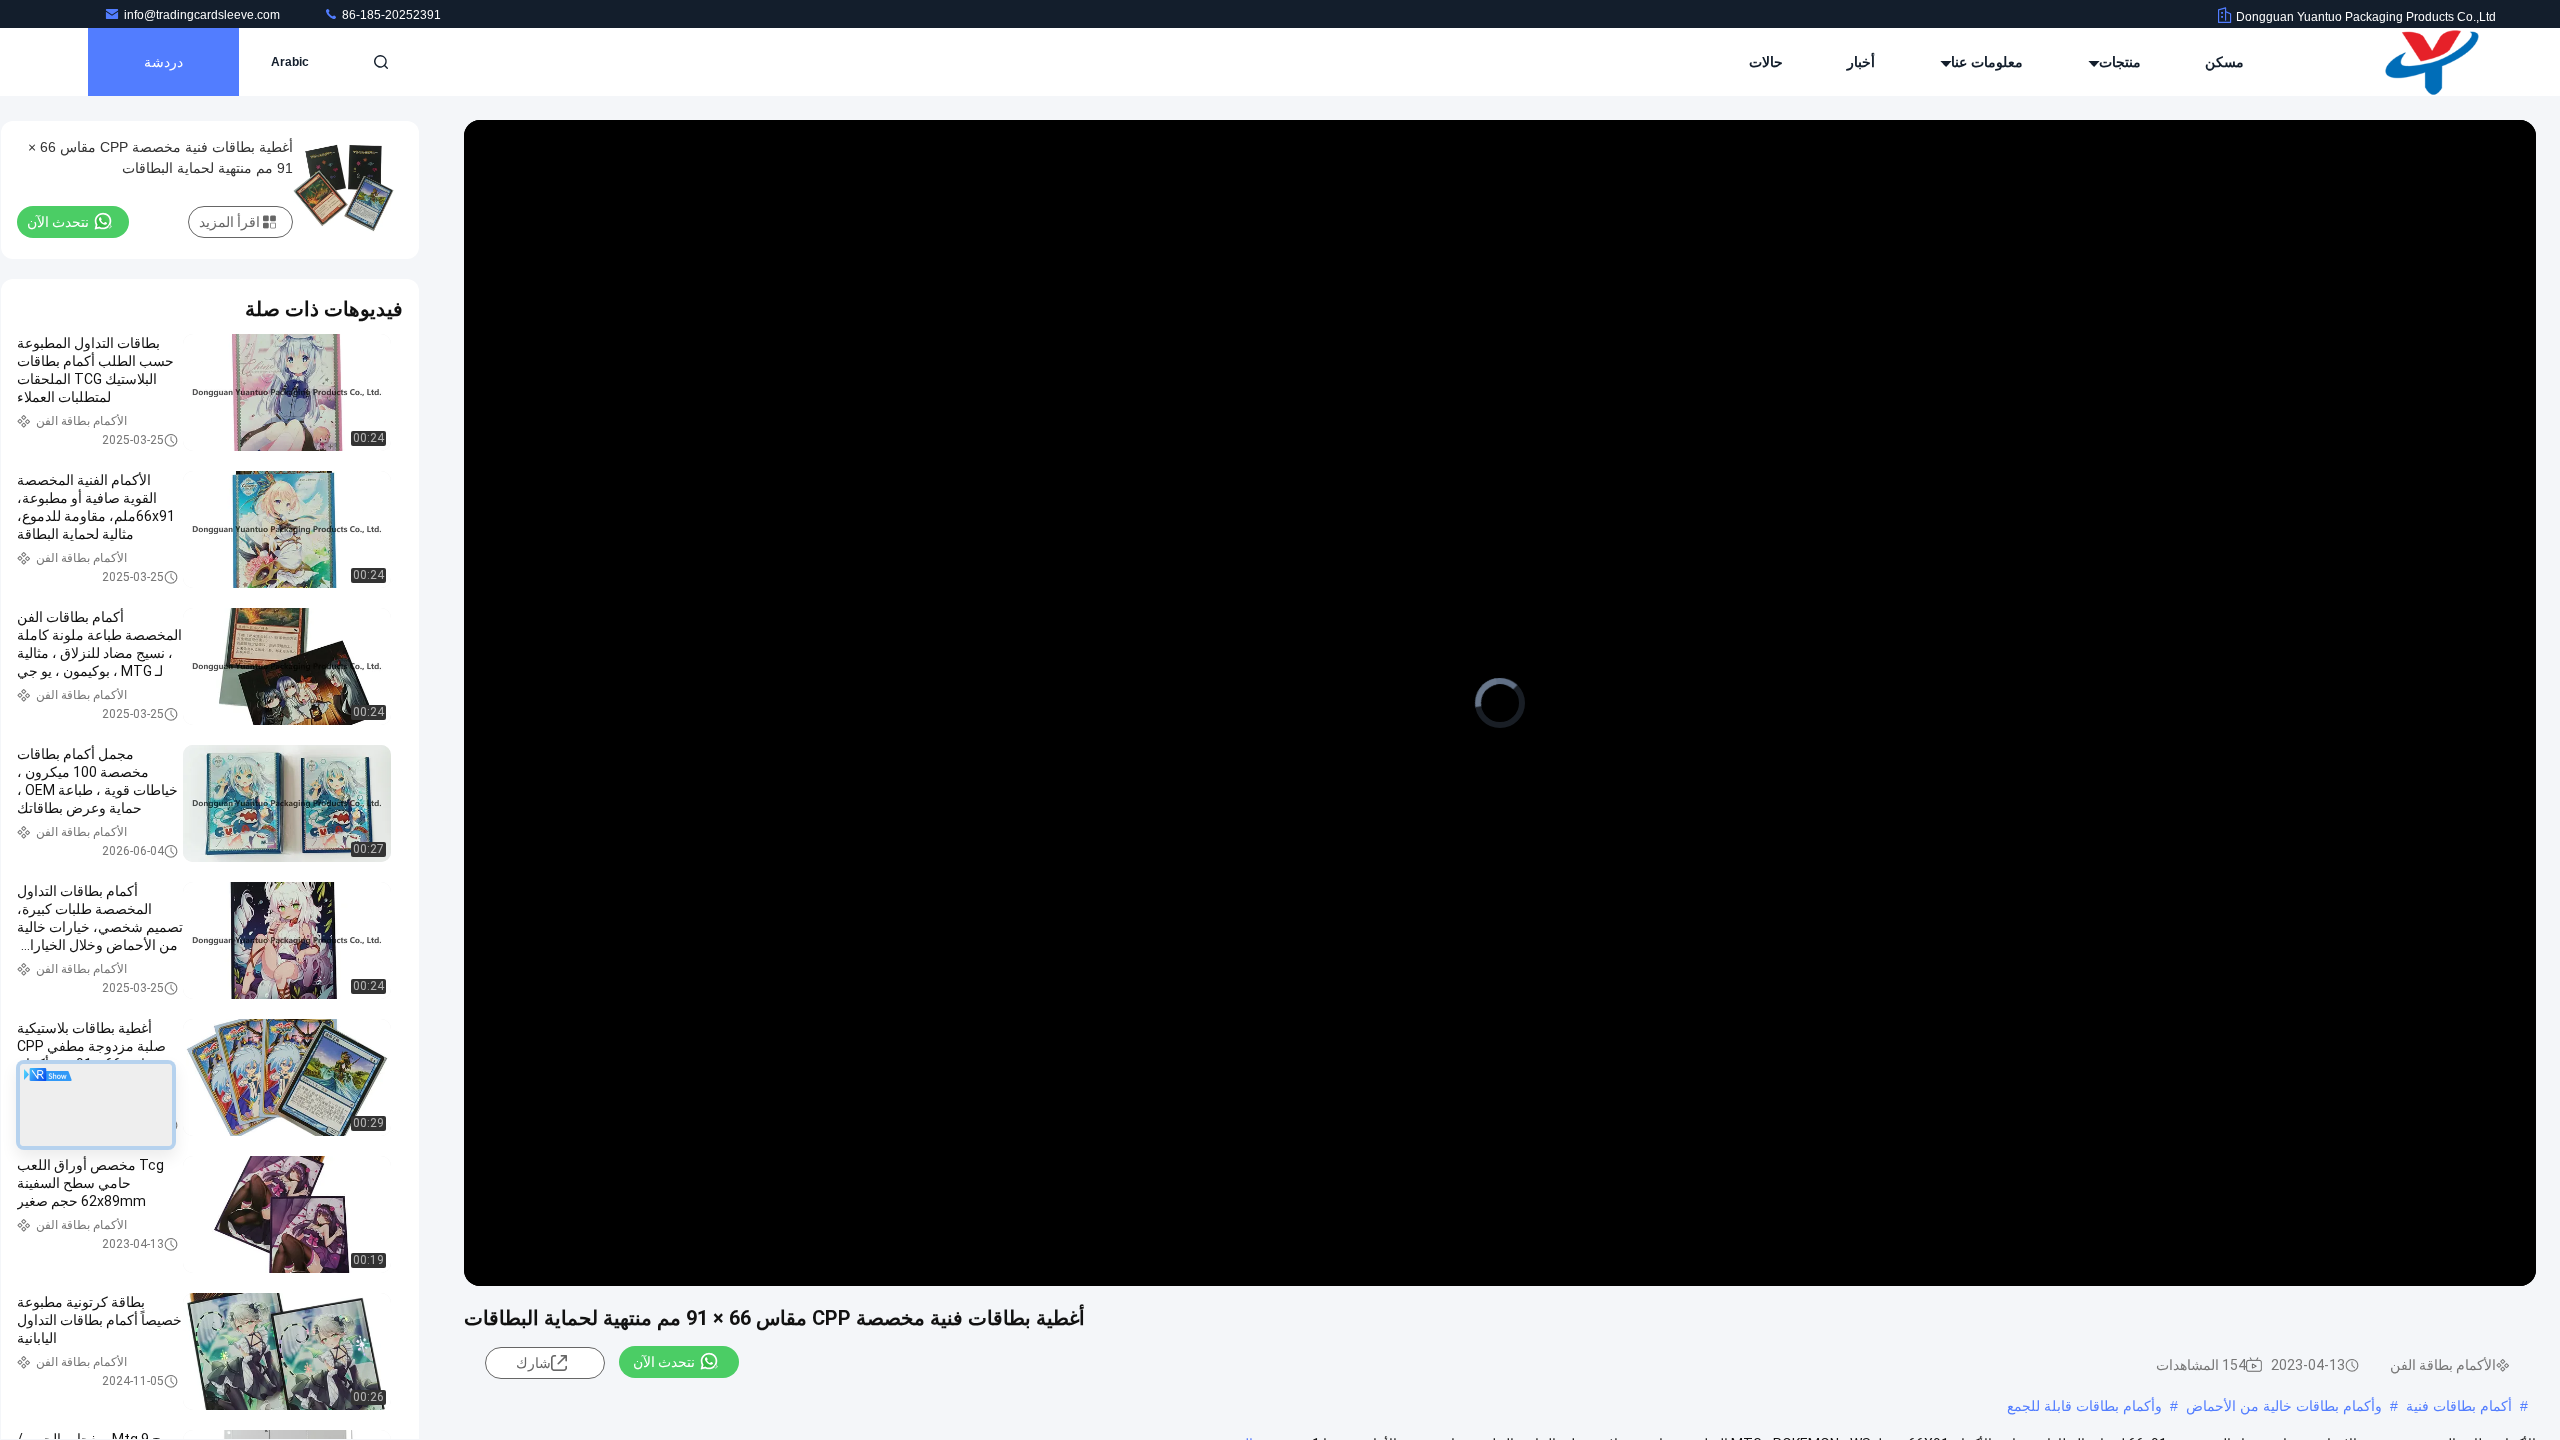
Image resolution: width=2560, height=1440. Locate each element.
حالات (1766, 62)
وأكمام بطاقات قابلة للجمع (2084, 1406)
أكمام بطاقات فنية (2459, 1406)
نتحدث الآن (664, 1362)
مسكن (2224, 62)
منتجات (2118, 62)
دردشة (163, 62)
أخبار (1861, 62)
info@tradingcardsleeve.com (203, 15)
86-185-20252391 (390, 15)
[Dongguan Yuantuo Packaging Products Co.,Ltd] (2433, 62)
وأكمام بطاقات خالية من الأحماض (2284, 1406)
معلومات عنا (1985, 62)
